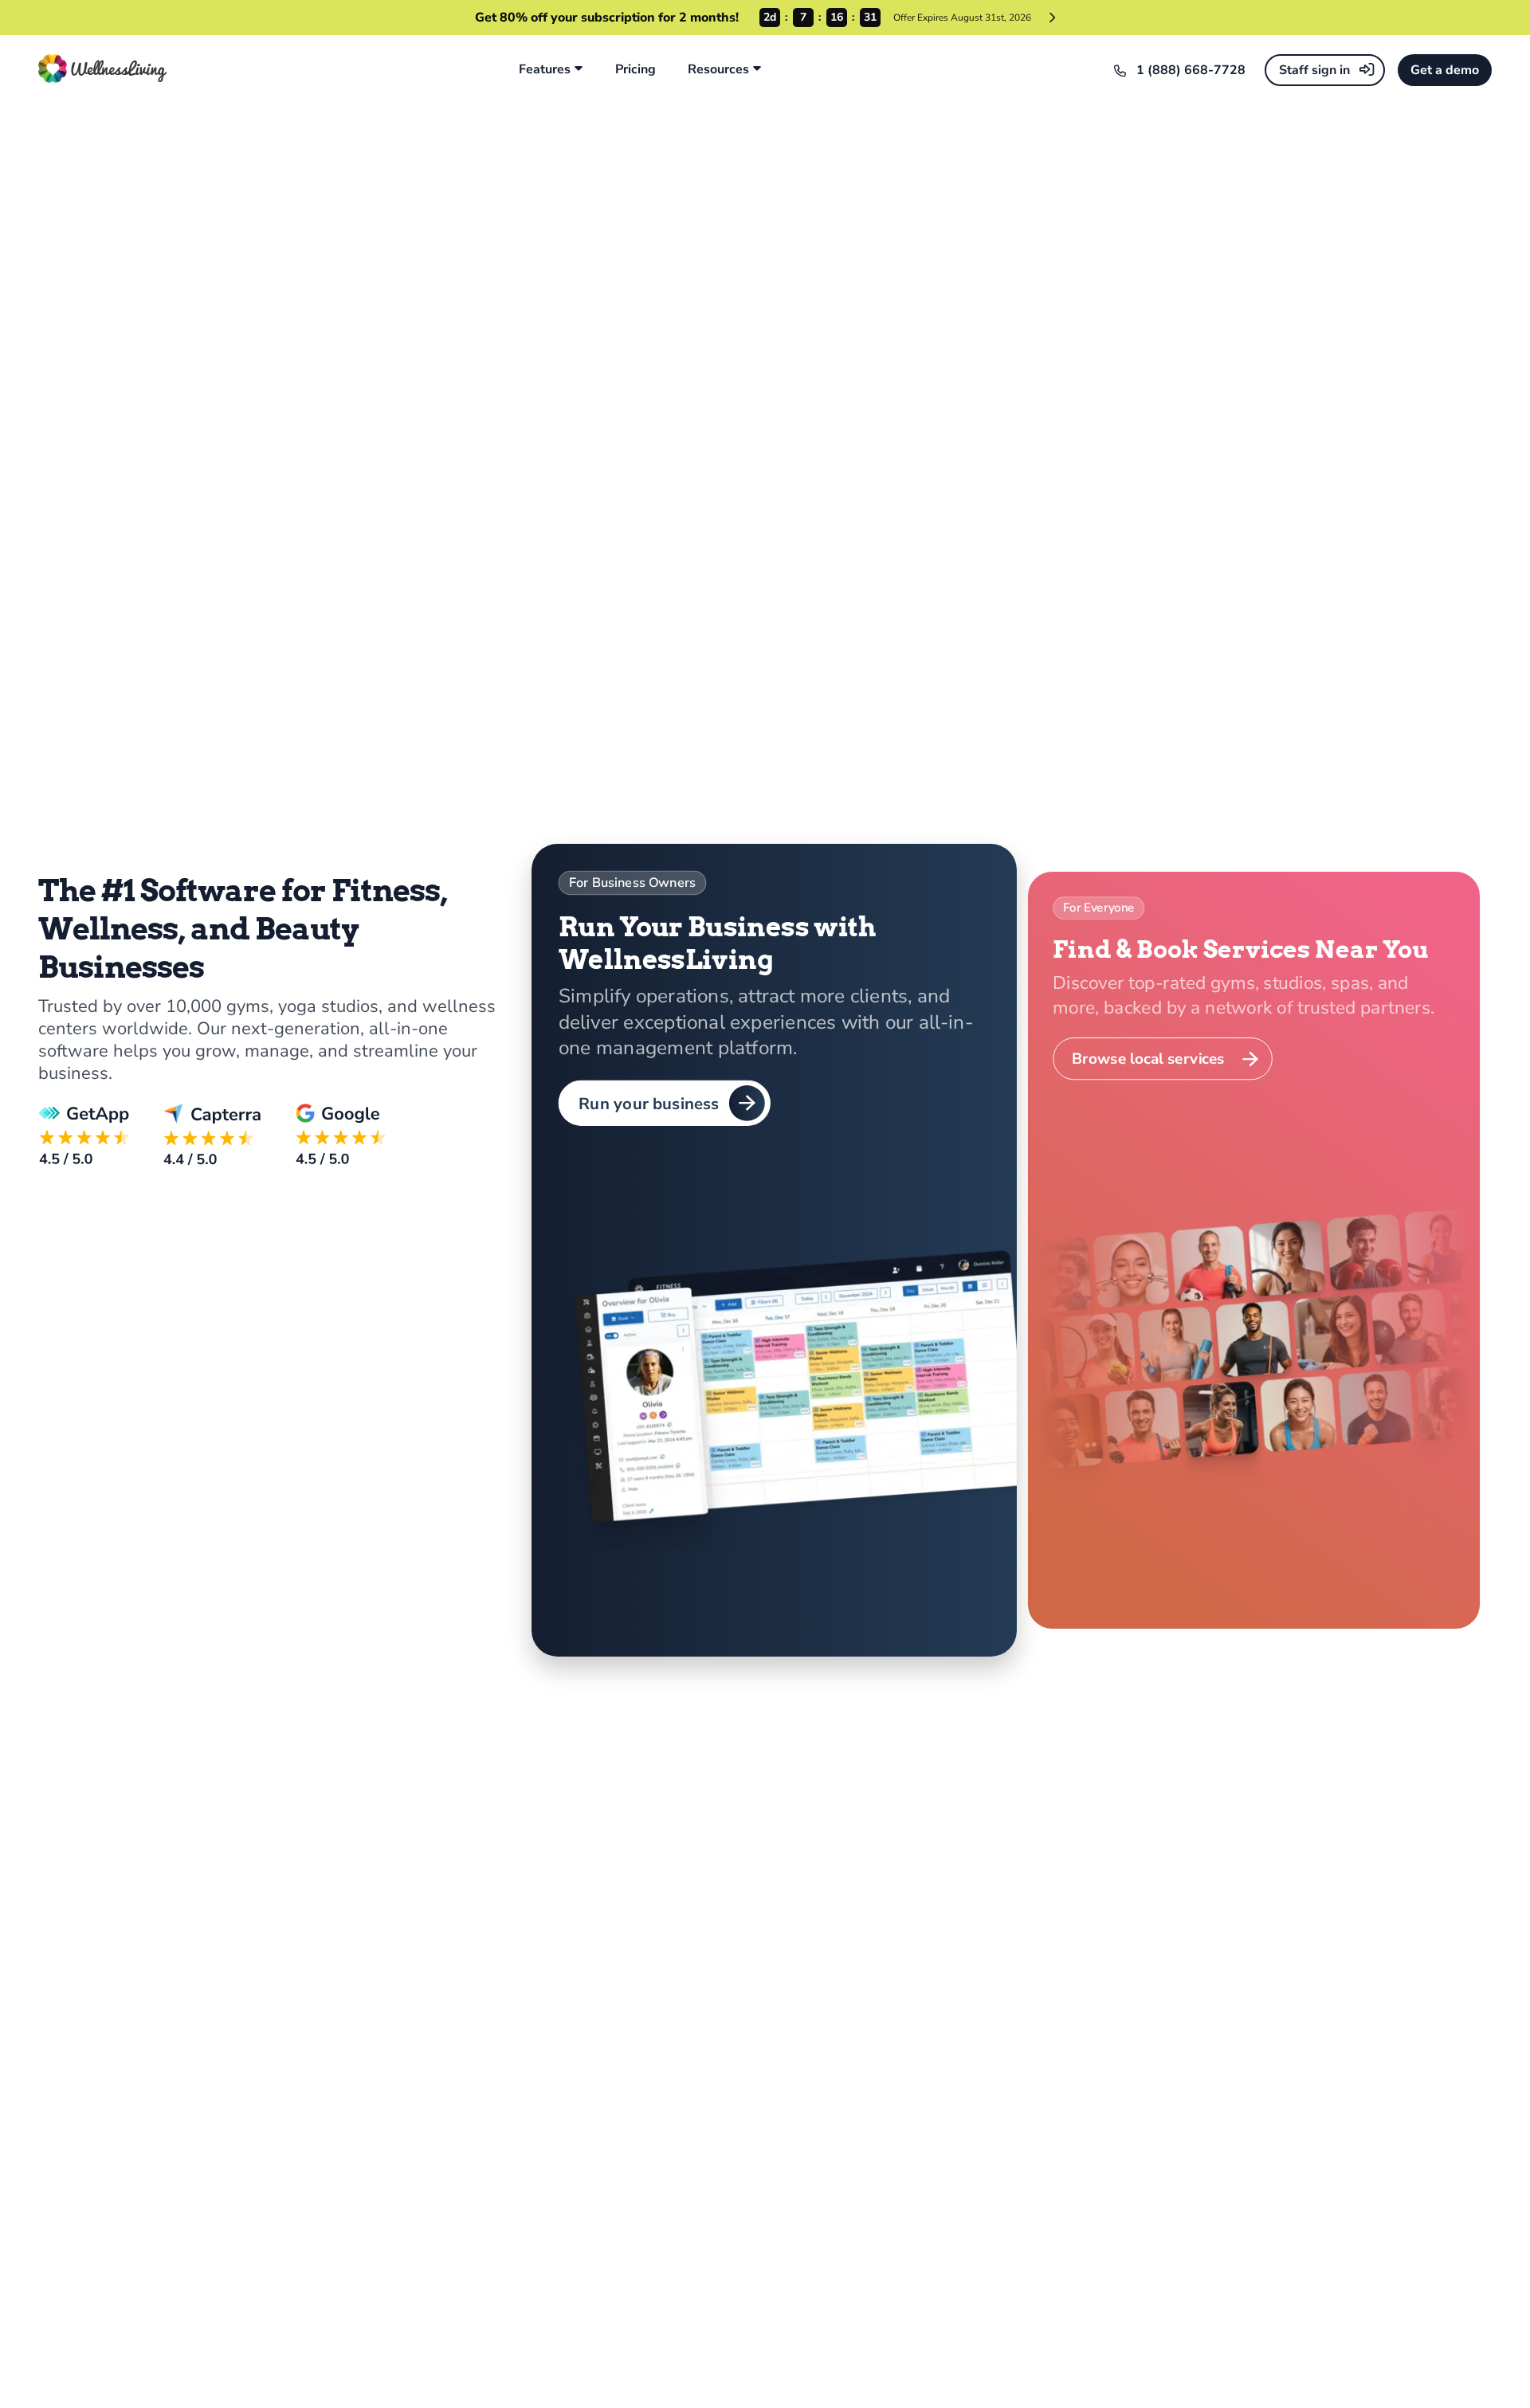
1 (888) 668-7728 (1191, 70)
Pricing (636, 70)
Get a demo (1445, 70)
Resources (718, 70)
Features (545, 70)
